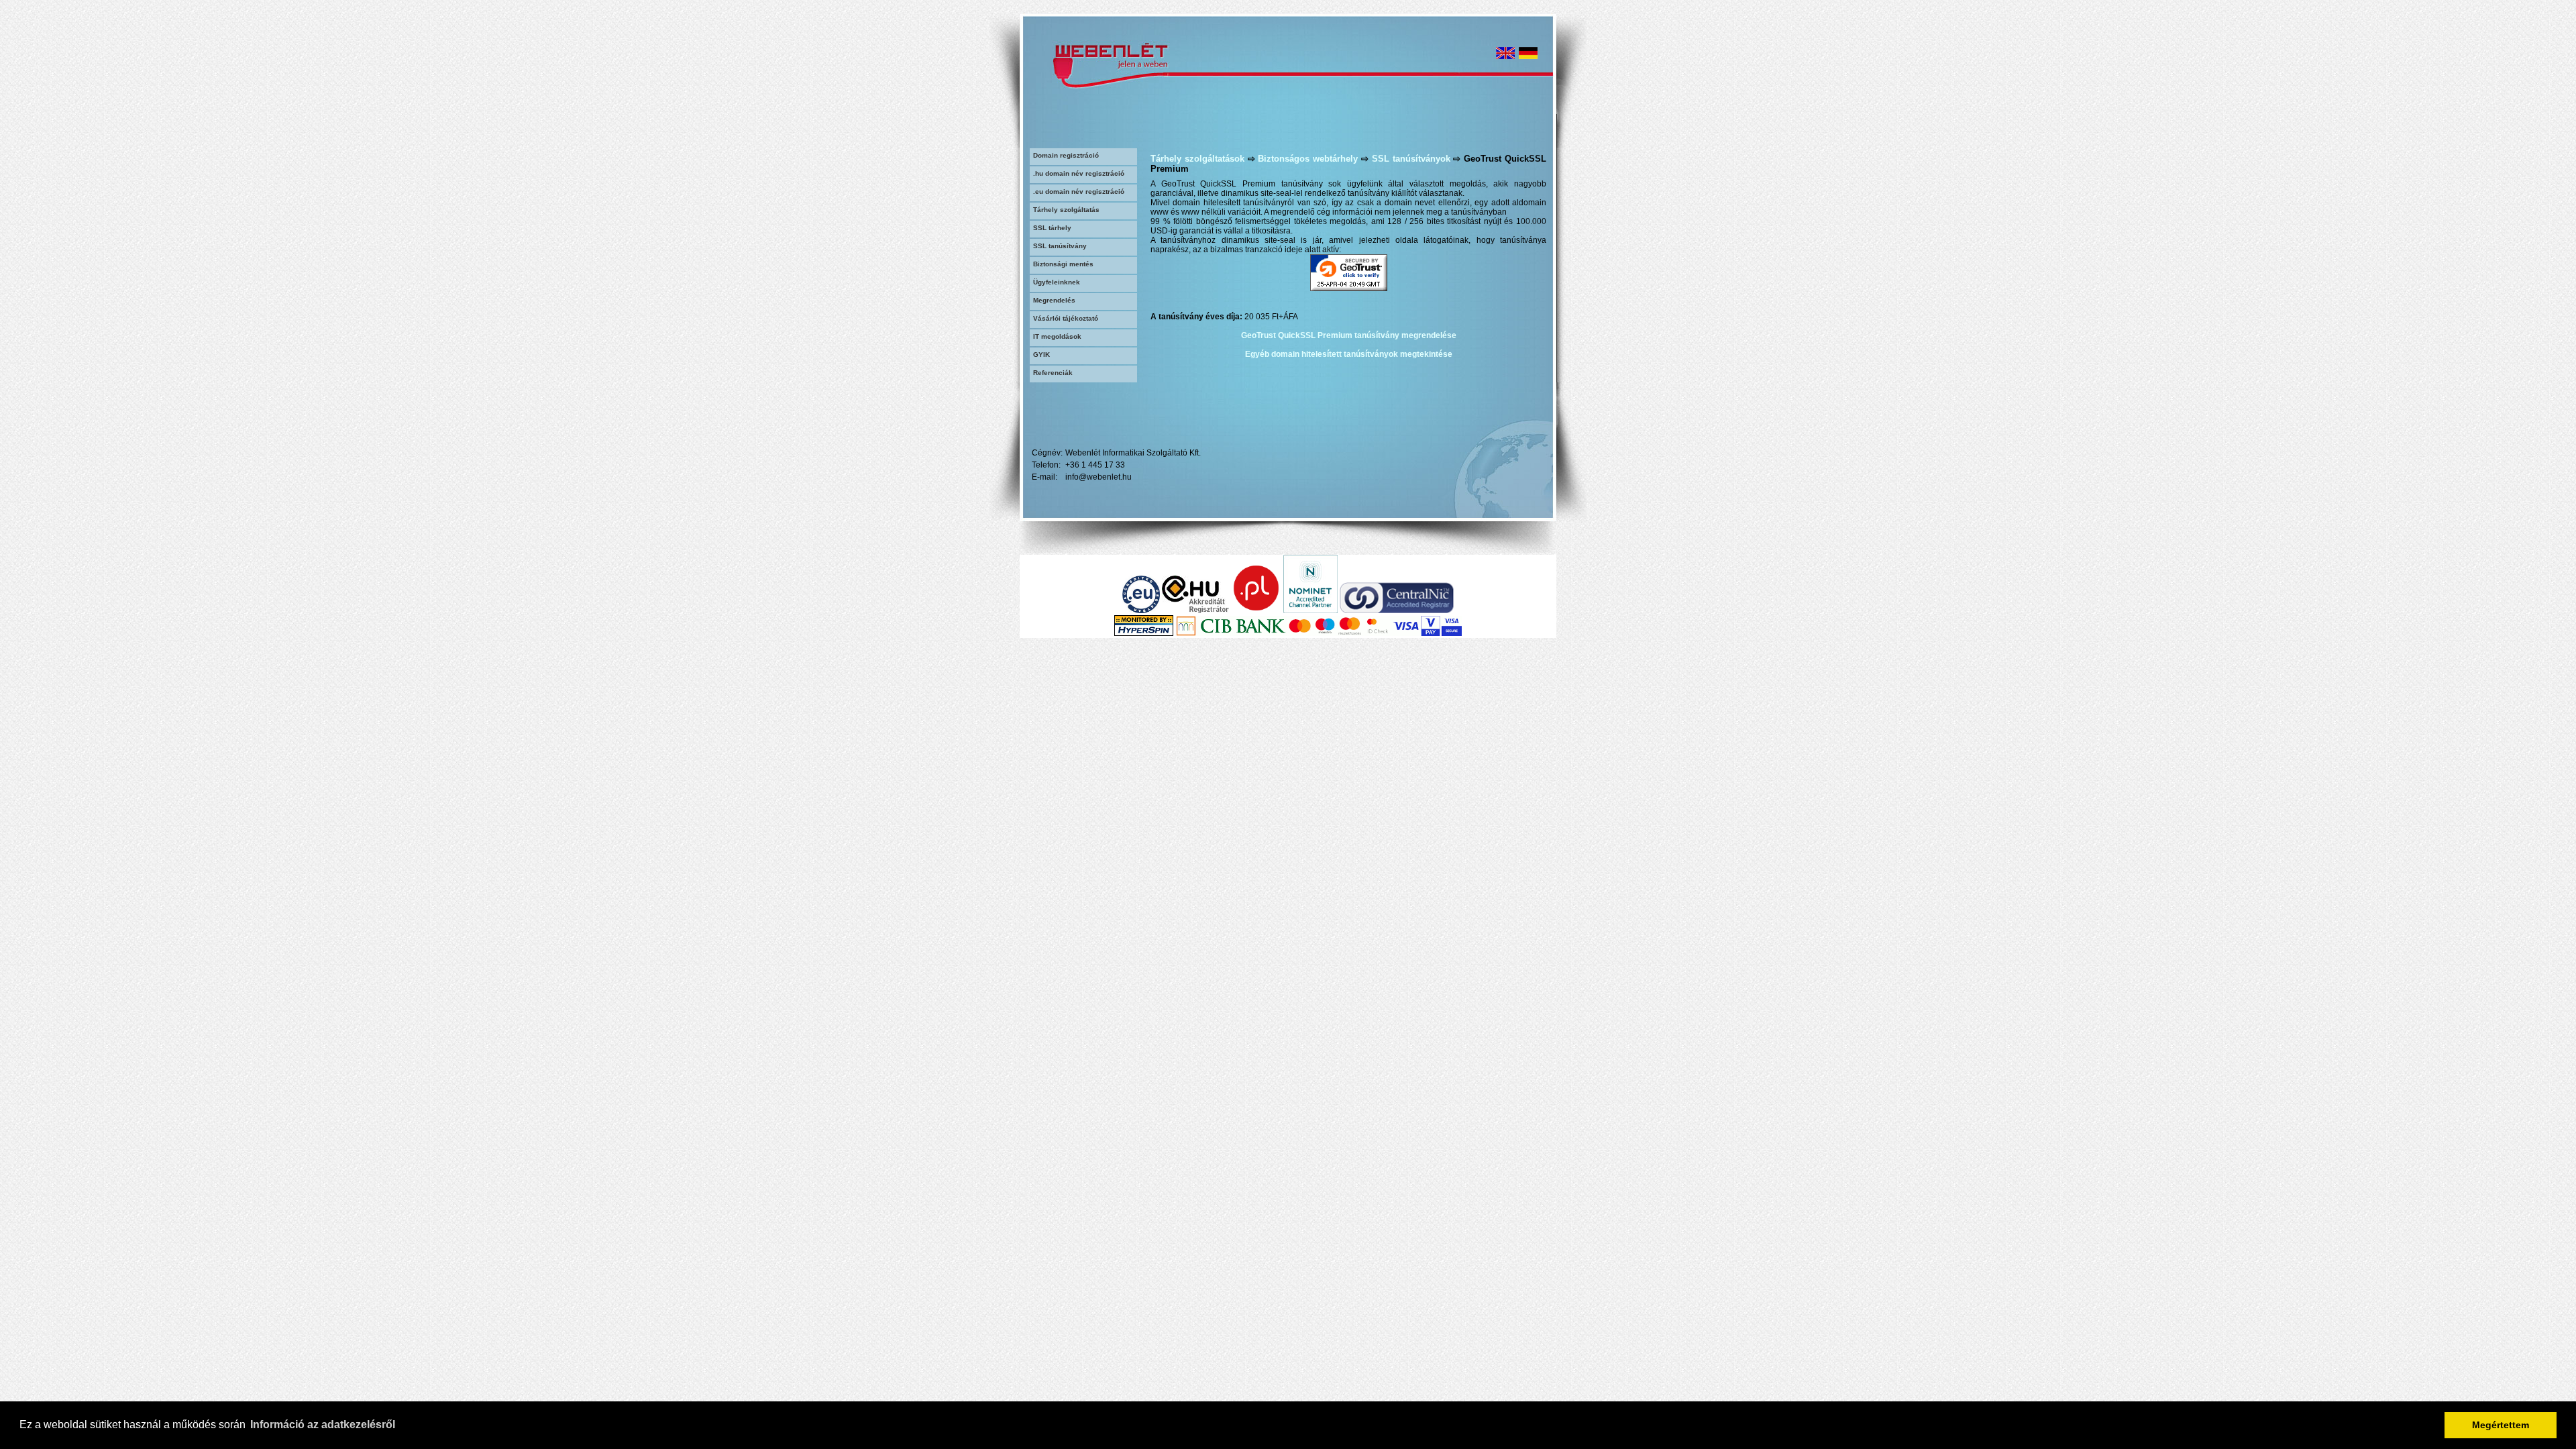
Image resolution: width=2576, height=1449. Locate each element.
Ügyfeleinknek (1057, 282)
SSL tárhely (1052, 228)
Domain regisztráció (1066, 155)
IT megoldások (1057, 336)
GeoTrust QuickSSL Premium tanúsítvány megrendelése (1349, 335)
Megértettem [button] (2501, 1425)
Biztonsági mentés (1063, 264)
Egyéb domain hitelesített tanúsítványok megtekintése (1349, 354)
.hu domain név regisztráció (1079, 173)
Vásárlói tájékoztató (1066, 318)
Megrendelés (1054, 300)
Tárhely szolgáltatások (1197, 159)
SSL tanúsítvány (1060, 246)
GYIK (1041, 355)
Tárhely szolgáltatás (1066, 210)
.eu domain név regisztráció (1079, 192)
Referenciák (1053, 373)
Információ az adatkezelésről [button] (323, 1425)
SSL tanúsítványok (1411, 159)
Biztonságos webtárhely (1308, 159)
